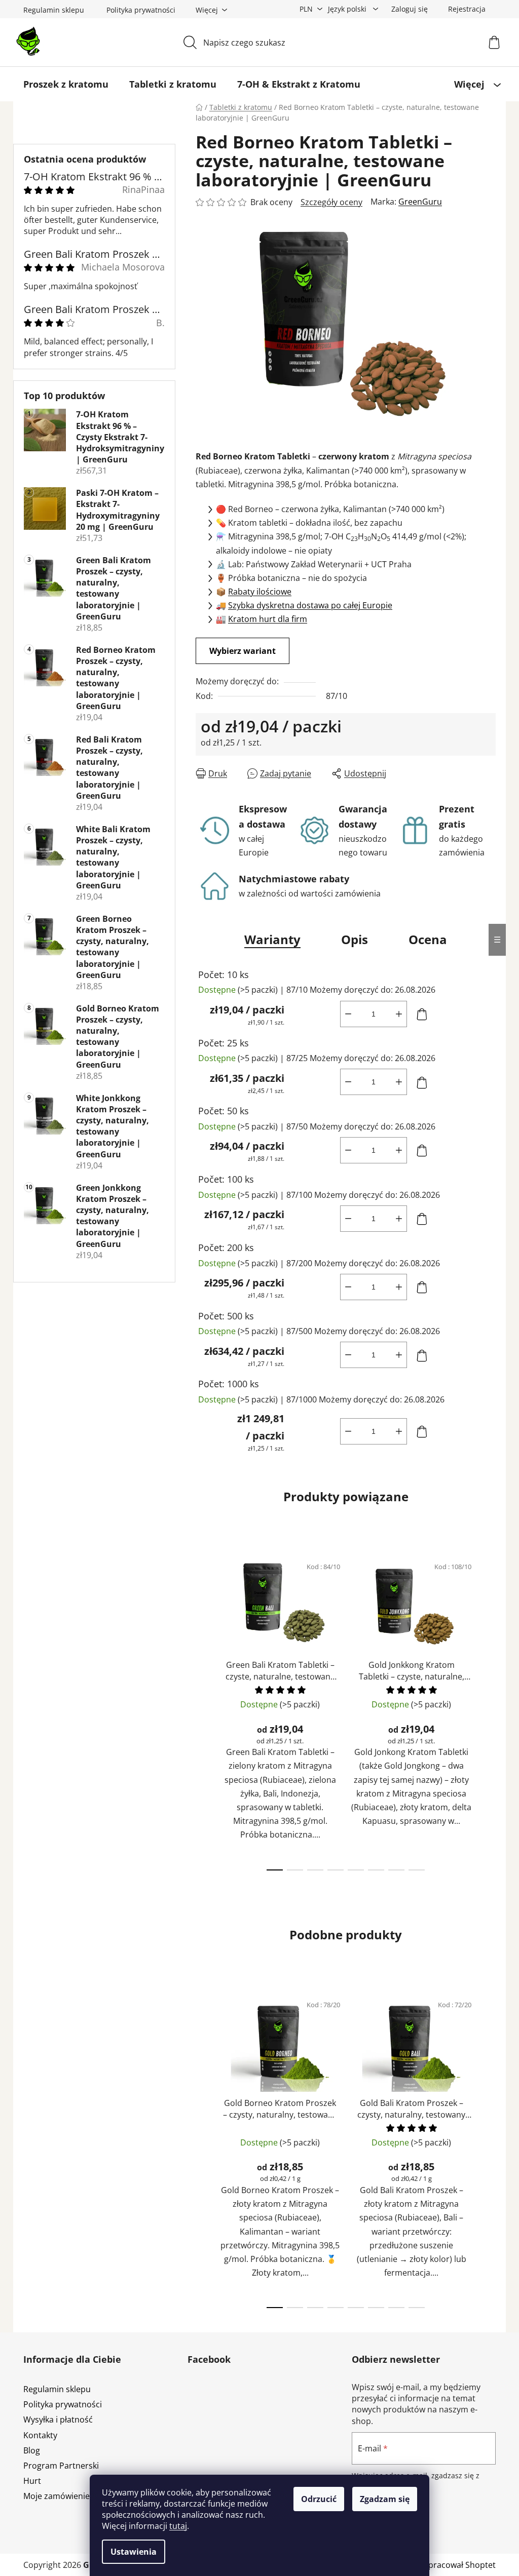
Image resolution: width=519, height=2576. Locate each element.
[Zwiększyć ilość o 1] (399, 1014)
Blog (32, 2450)
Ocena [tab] (428, 939)
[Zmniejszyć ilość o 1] (348, 1014)
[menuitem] (66, 84)
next (488, 1710)
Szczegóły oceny (331, 202)
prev (204, 1710)
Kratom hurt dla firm (268, 619)
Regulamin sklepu (54, 10)
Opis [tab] (355, 939)
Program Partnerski (61, 2466)
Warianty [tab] (272, 939)
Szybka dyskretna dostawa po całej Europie (310, 605)
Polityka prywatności (141, 10)
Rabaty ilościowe (260, 592)
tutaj (178, 2526)
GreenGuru (420, 202)
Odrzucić (319, 2499)
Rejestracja (467, 9)
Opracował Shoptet (459, 2565)
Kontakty (40, 2435)
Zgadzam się (385, 2499)
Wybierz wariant (243, 651)
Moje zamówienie (57, 2496)
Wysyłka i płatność (58, 2419)
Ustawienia (134, 2552)
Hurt (32, 2481)
